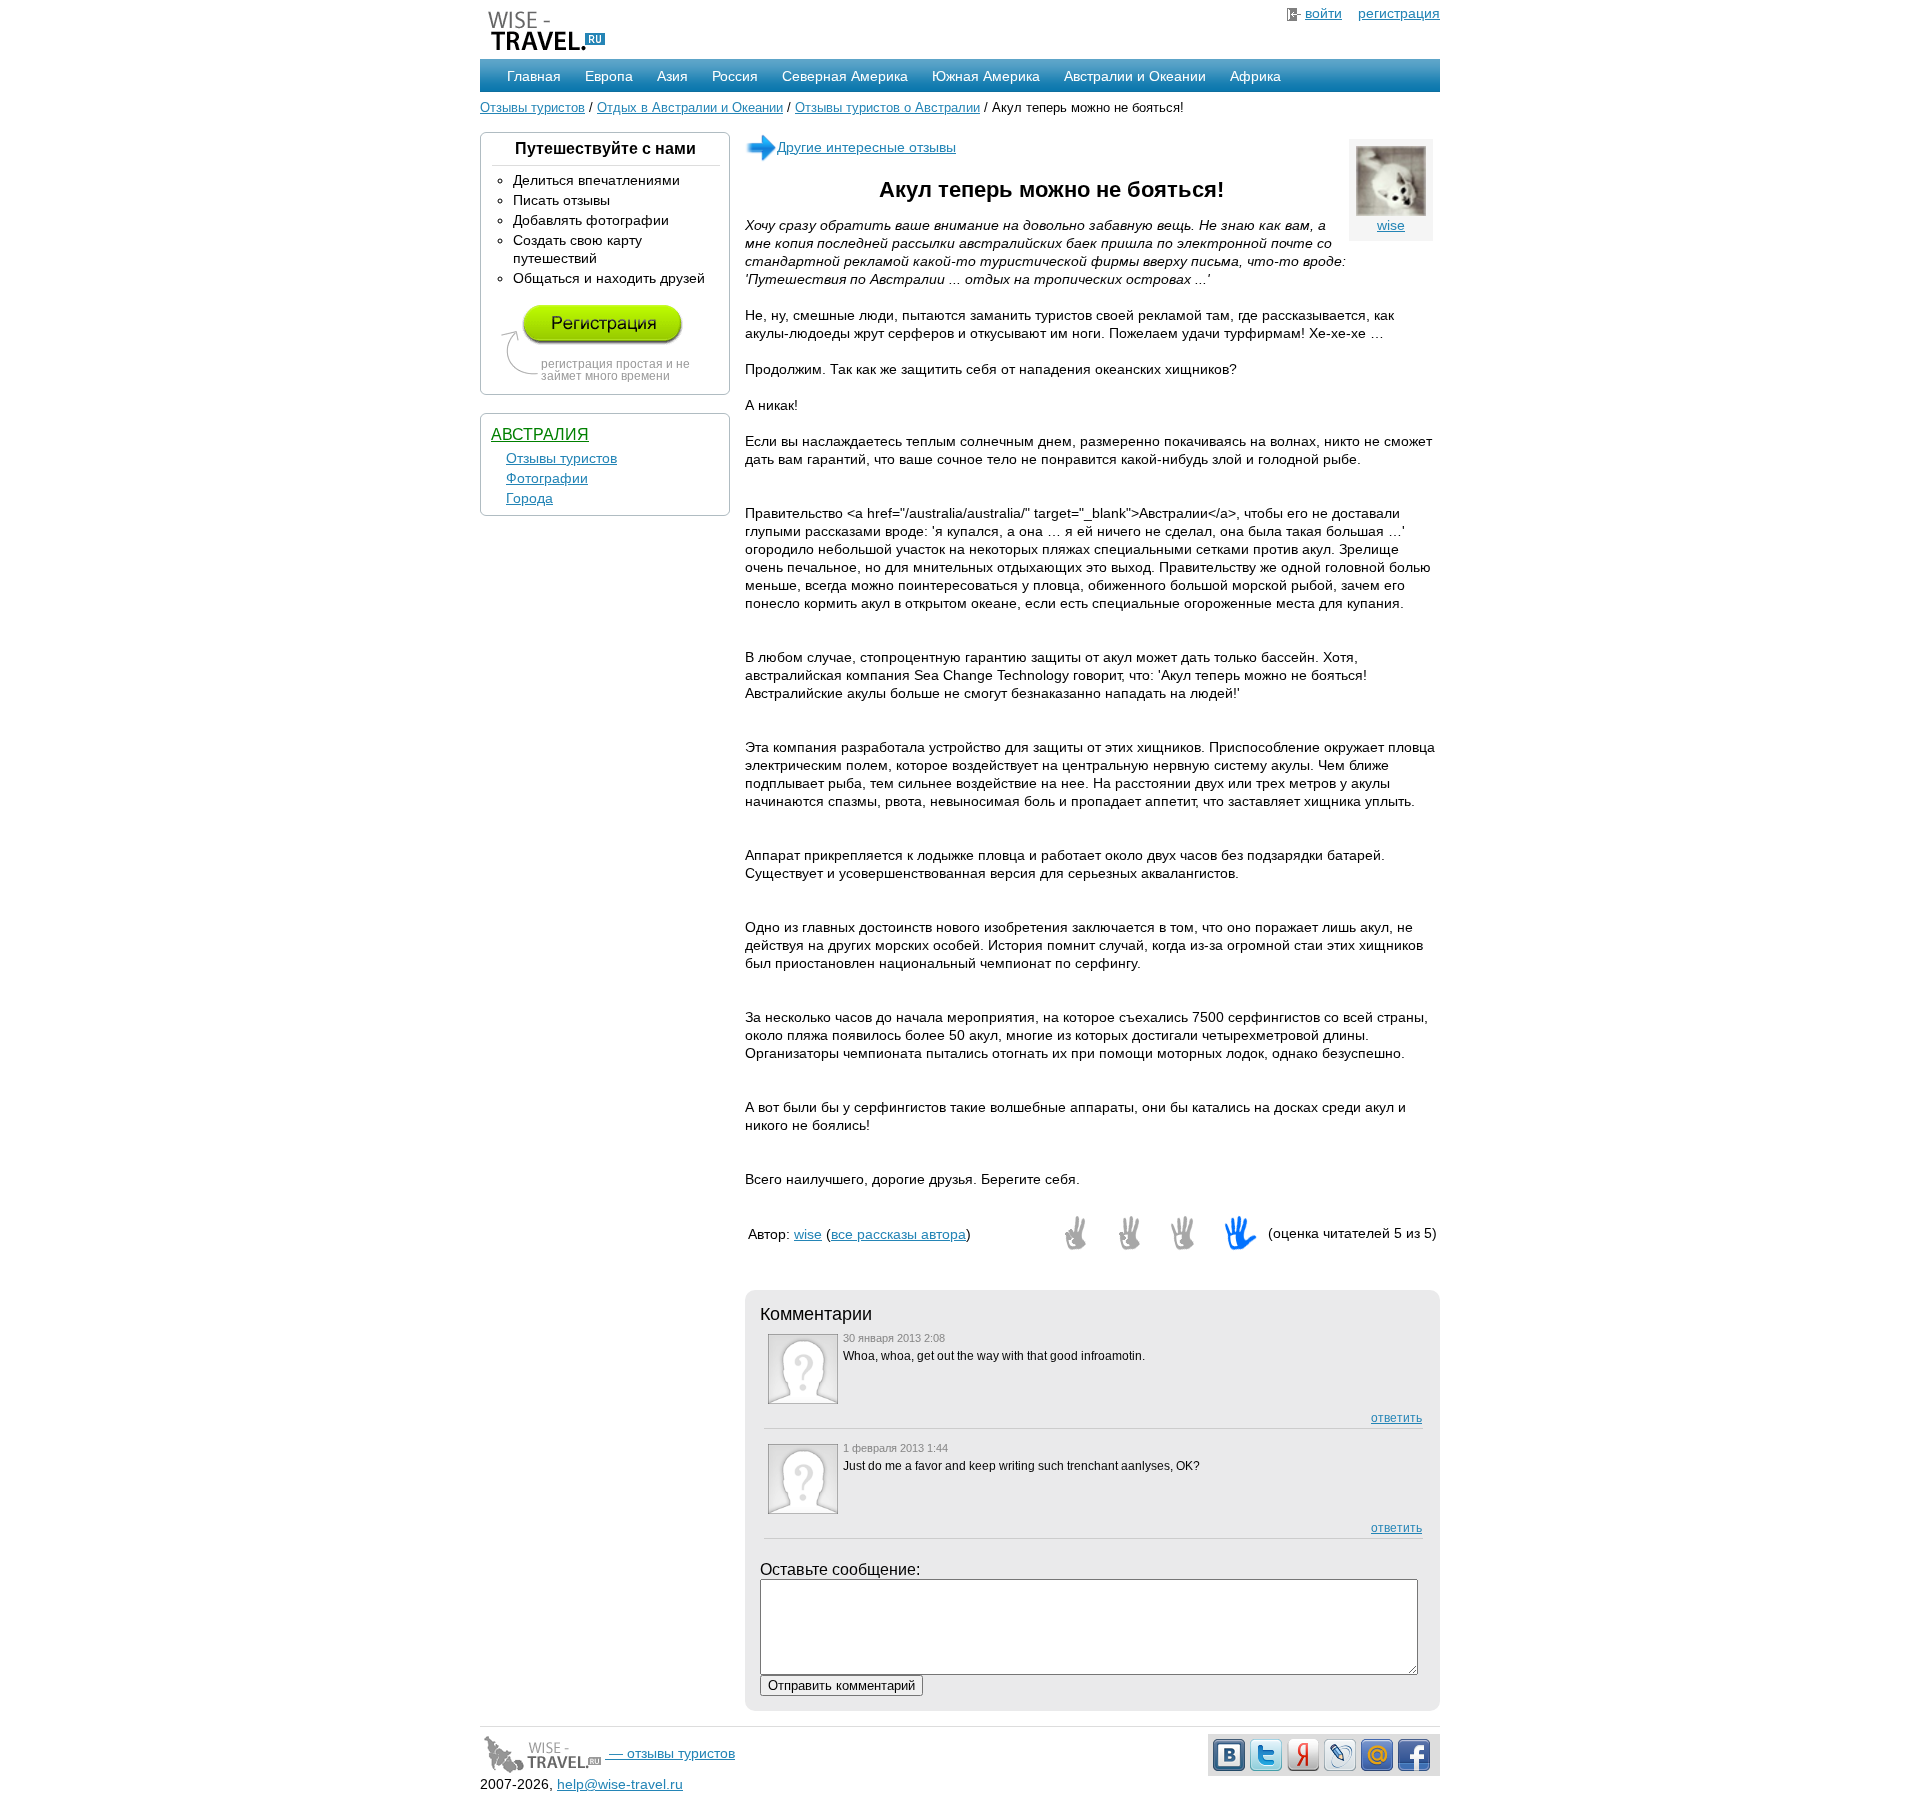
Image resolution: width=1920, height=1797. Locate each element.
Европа (609, 76)
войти (1323, 13)
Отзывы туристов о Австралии (887, 107)
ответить (1396, 1418)
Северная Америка (845, 76)
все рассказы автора (898, 1234)
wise (1391, 225)
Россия (735, 76)
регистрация (1399, 13)
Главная (534, 76)
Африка (1255, 76)
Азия (672, 76)
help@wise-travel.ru (620, 1784)
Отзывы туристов (532, 107)
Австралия (540, 434)
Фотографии (547, 478)
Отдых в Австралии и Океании (690, 107)
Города (529, 498)
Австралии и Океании (1135, 76)
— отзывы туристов (670, 1753)
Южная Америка (986, 76)
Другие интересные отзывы (866, 147)
